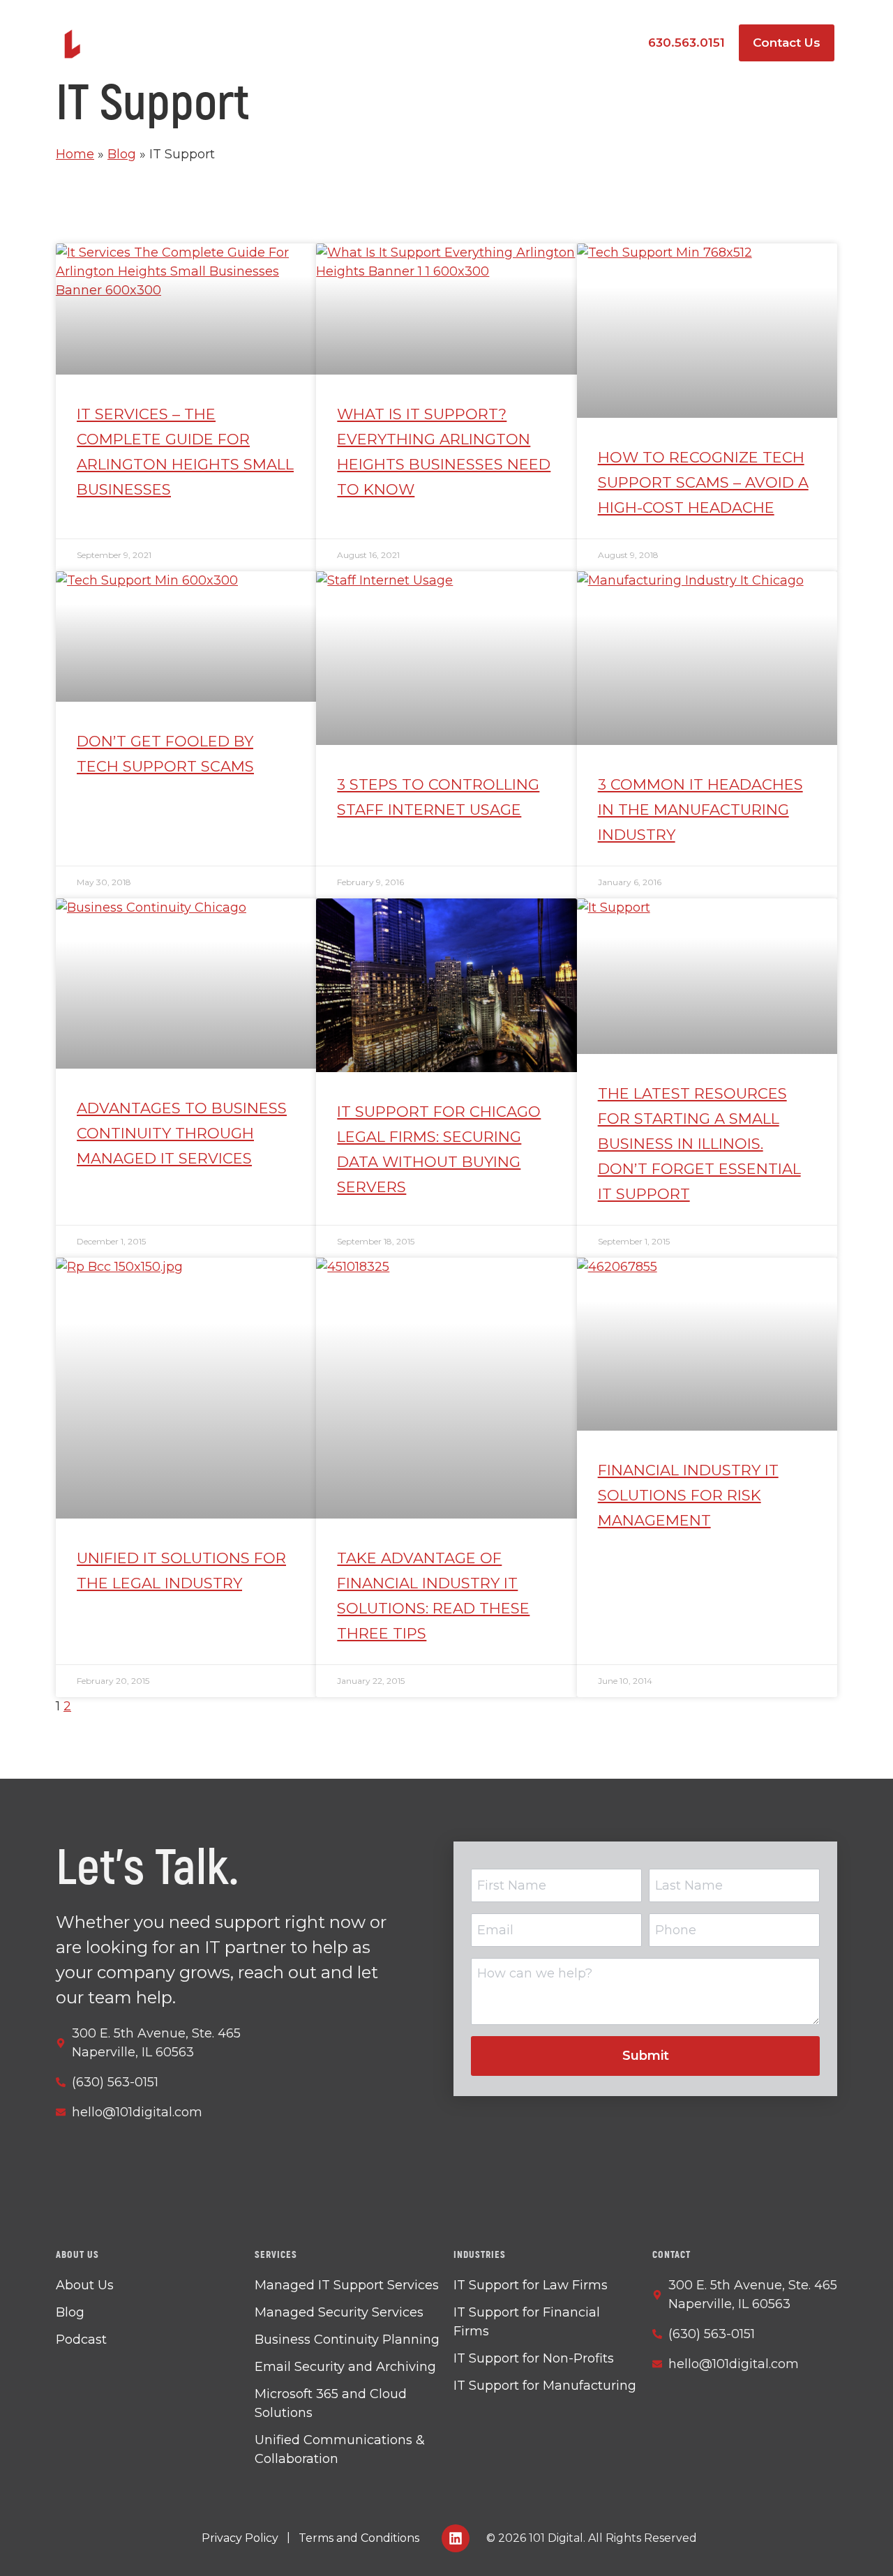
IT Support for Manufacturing (545, 2386)
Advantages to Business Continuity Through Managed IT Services (182, 1133)
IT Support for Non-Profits (534, 2358)
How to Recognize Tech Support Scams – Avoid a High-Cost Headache (703, 482)
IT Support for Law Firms (531, 2285)
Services (387, 43)
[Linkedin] (456, 2538)
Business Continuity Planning (347, 2340)
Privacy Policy (240, 2538)
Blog (122, 154)
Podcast (594, 43)
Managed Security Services (339, 2312)
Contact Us (787, 43)
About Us (85, 2285)
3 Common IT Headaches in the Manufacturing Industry (700, 809)
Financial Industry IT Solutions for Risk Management (688, 1495)
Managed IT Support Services (347, 2285)
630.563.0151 (686, 43)
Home (75, 154)
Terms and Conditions (359, 2538)
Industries (491, 43)
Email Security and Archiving (345, 2367)
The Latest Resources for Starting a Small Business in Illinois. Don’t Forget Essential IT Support (699, 1144)
